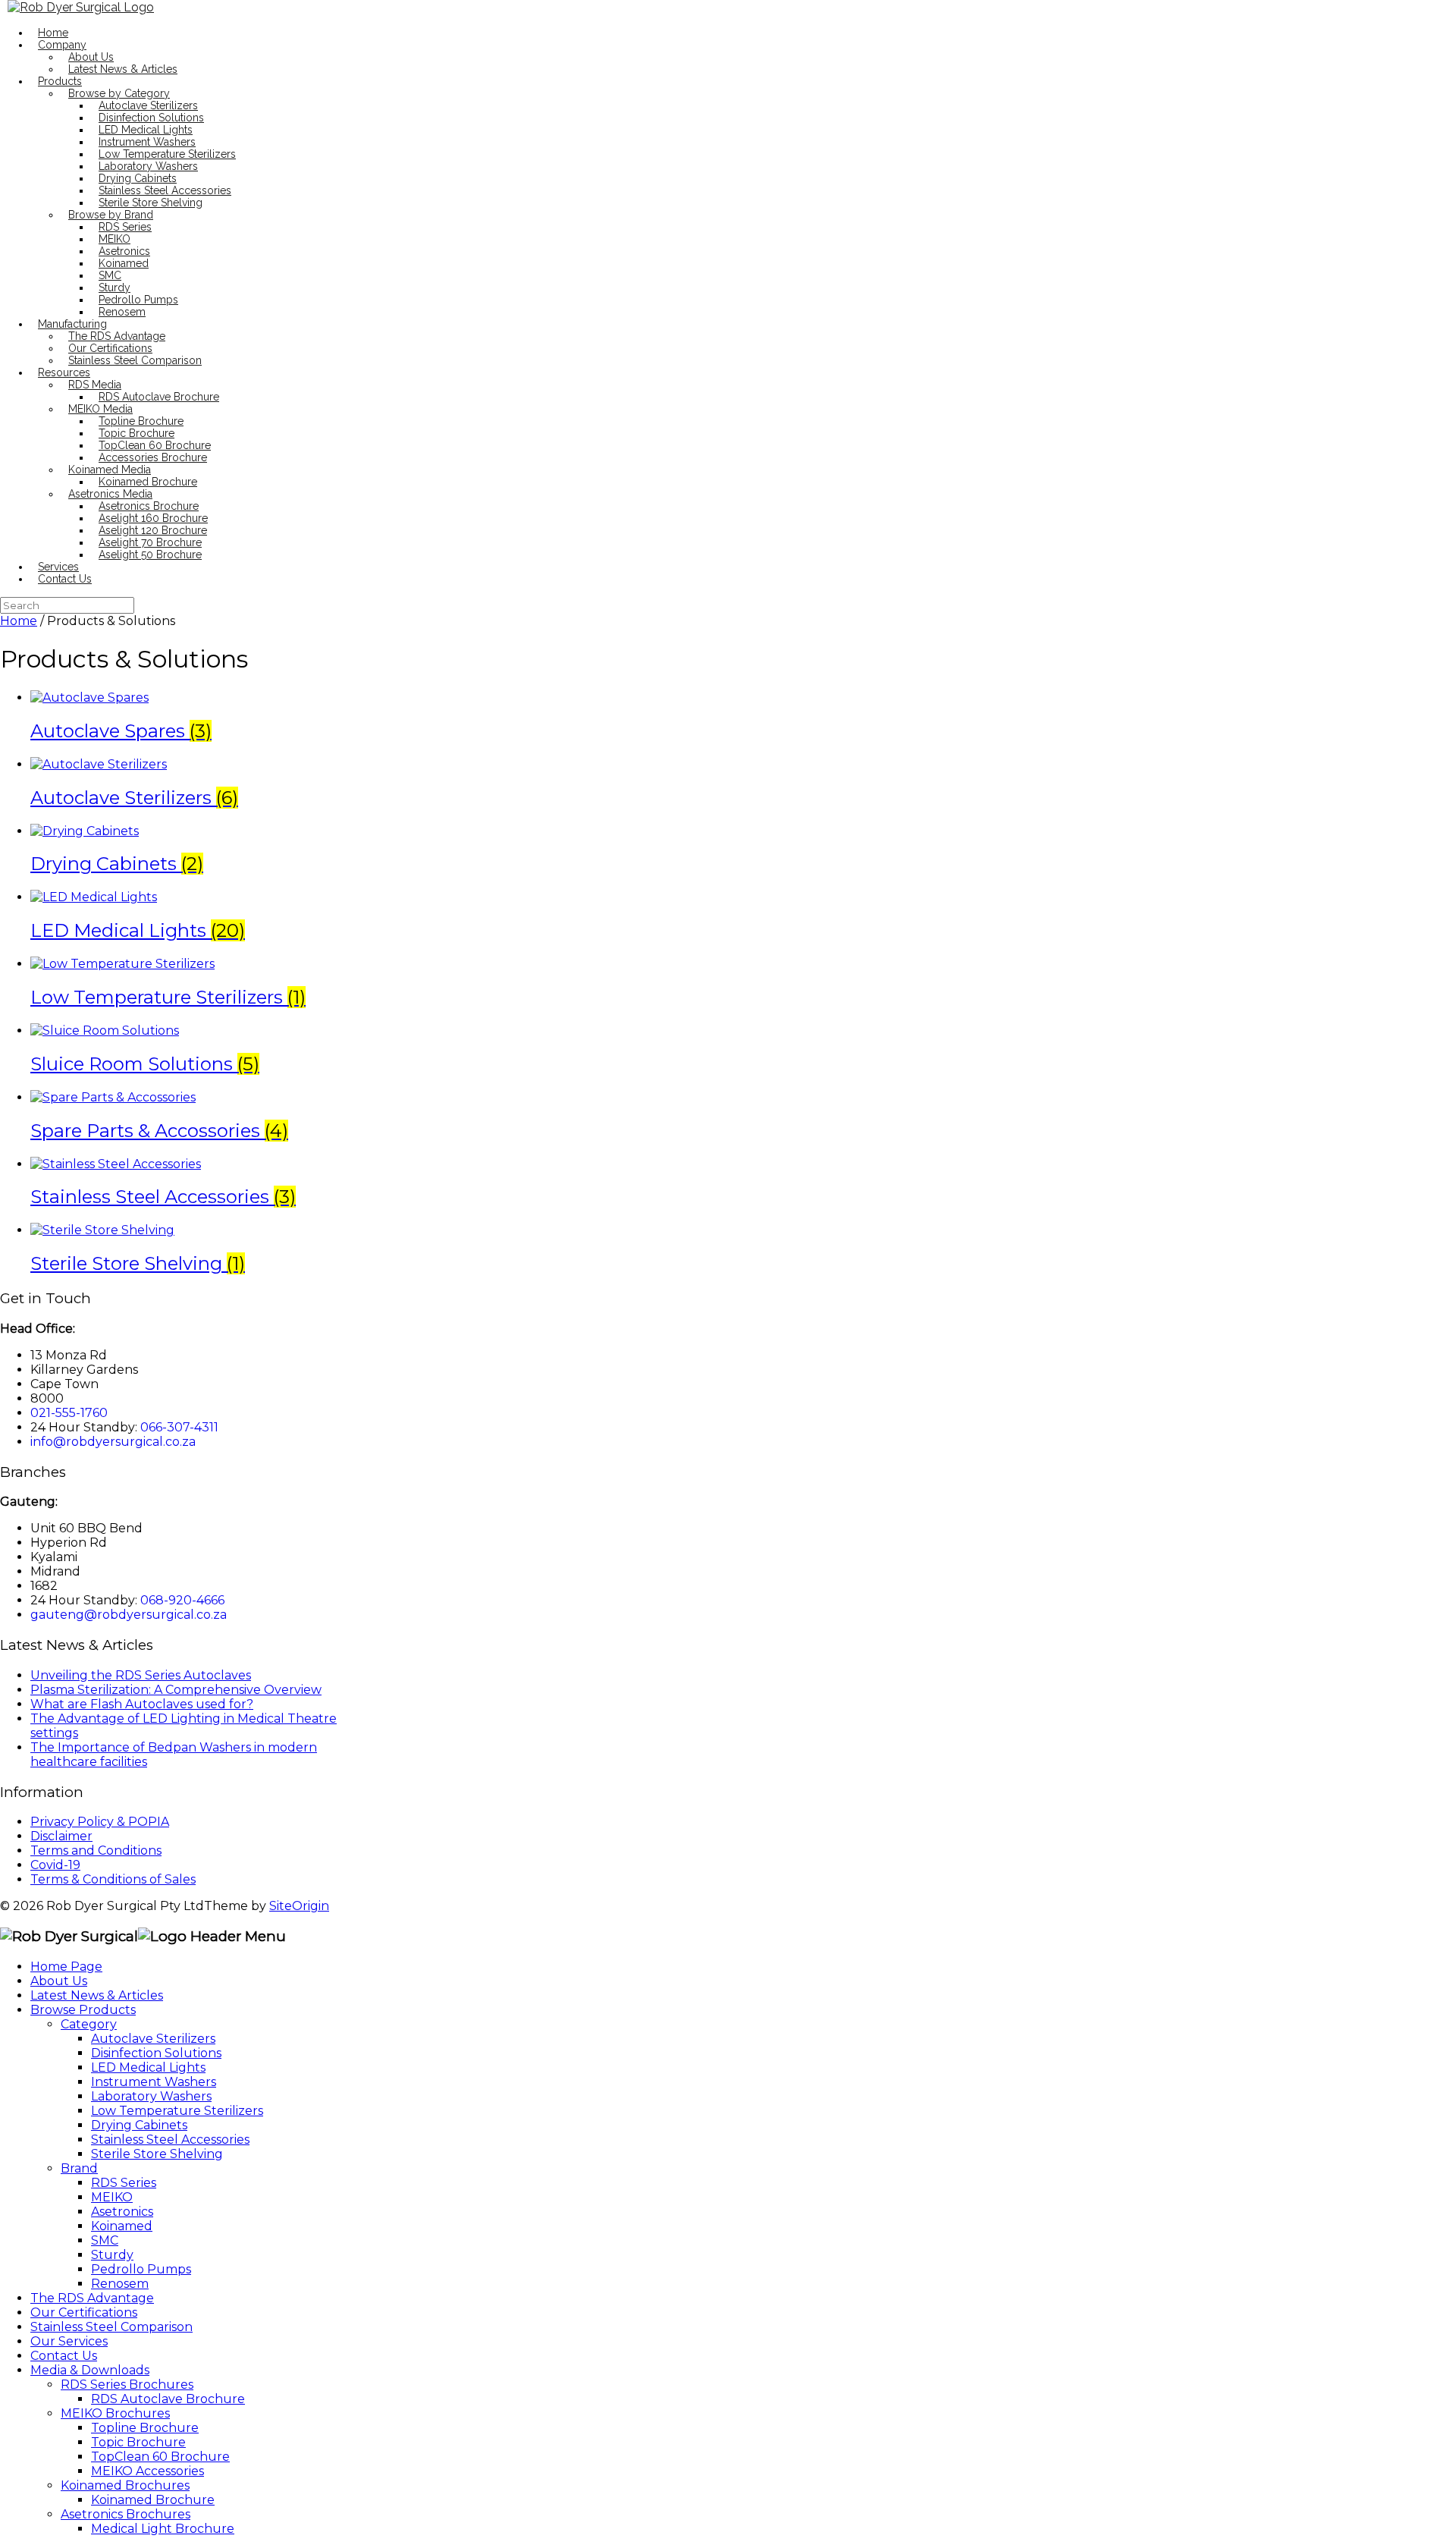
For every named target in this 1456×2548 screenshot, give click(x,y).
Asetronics (124, 251)
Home (53, 33)
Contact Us (65, 579)
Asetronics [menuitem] (122, 2212)
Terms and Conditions (96, 1851)
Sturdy (115, 287)
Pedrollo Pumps (138, 300)
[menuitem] (168, 2399)
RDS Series (125, 227)
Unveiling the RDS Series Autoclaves (141, 1675)
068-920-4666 (182, 1600)
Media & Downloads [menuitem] (90, 2370)
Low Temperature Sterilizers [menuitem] (177, 2111)
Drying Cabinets (138, 178)
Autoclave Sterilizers (148, 105)
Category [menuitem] (89, 2024)
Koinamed (124, 263)
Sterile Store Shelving (151, 203)
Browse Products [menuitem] (83, 2010)
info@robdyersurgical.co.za (113, 1442)
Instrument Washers (147, 142)
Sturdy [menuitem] (112, 2255)
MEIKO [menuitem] (112, 2197)
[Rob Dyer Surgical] (81, 7)
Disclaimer (61, 1836)
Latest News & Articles (123, 69)
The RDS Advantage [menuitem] (92, 2298)
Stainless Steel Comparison (135, 360)
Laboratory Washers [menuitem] (151, 2096)
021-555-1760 (69, 1413)
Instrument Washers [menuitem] (154, 2082)
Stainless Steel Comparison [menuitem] (111, 2327)
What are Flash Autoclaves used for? (142, 1704)
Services (58, 567)
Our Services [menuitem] (69, 2341)
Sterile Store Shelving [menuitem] (157, 2154)
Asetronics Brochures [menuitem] (126, 2514)
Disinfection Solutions (151, 118)
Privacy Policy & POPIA (100, 1822)
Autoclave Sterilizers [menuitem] (153, 2039)
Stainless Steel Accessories (165, 190)
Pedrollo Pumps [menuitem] (141, 2269)
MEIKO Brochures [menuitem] (115, 2413)
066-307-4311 (179, 1427)
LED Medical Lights (146, 130)
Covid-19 (55, 1865)
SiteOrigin (299, 1906)
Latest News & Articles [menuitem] (97, 1995)
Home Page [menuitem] (66, 1967)
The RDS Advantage (117, 336)
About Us (91, 57)
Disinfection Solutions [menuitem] (156, 2053)
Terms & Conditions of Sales (113, 1879)
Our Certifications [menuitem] (84, 2312)
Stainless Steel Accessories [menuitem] (170, 2140)
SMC (110, 275)
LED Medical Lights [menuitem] (148, 2067)
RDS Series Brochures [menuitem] (127, 2385)
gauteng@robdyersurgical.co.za (129, 1615)
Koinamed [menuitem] (122, 2226)
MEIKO (115, 239)
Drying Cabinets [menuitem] (139, 2125)
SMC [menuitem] (105, 2240)
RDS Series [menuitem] (124, 2183)
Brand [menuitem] (79, 2168)
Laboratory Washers (148, 166)
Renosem (122, 312)
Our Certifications (110, 348)
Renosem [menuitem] (120, 2284)
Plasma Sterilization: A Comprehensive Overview (176, 1690)
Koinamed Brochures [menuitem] (125, 2485)
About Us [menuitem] (59, 1981)
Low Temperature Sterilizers (167, 154)
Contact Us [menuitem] (64, 2356)
